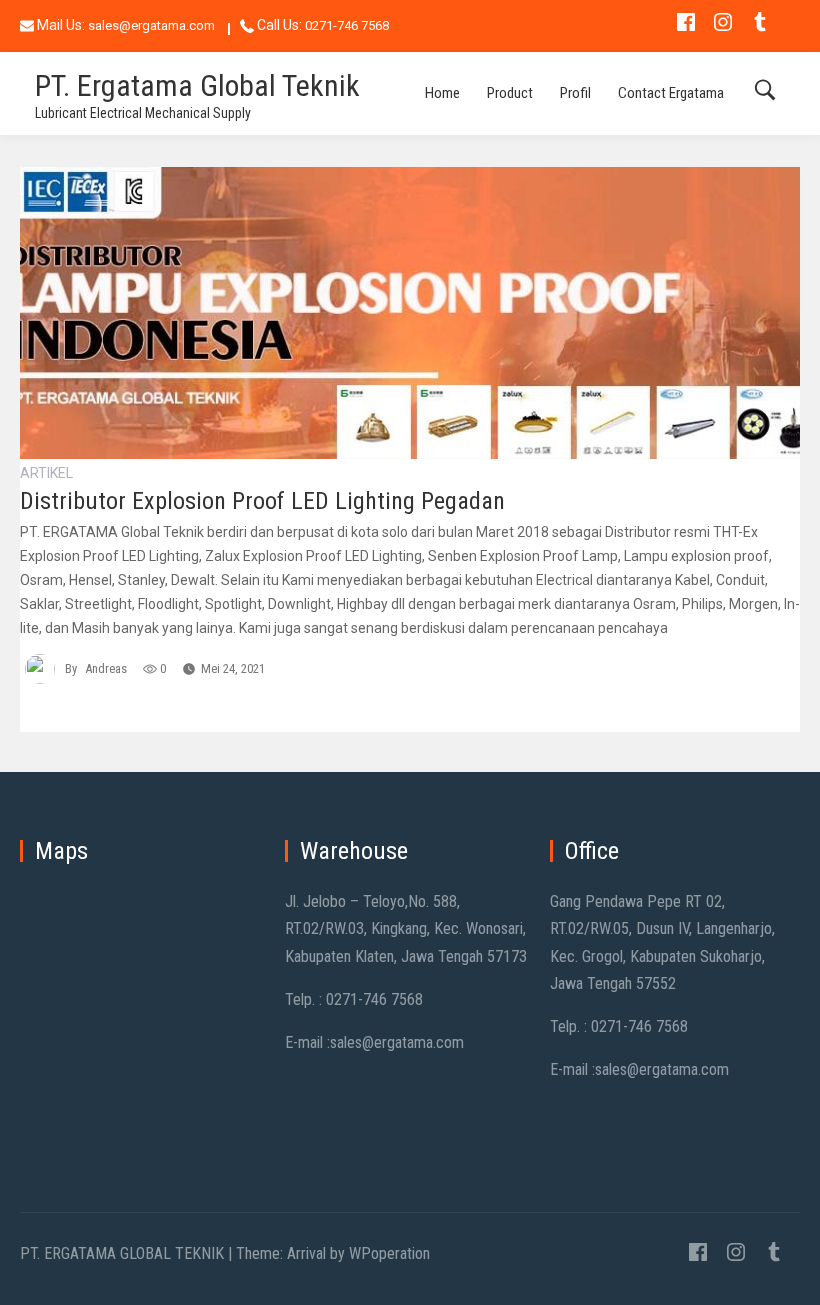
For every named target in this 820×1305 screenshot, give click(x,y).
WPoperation (389, 1253)
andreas (106, 668)
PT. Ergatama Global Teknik (197, 85)
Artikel (46, 473)
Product (510, 93)
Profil (575, 93)
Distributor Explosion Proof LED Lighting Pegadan (262, 501)
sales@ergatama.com (151, 25)
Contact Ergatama (671, 93)
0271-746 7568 (347, 25)
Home (442, 93)
